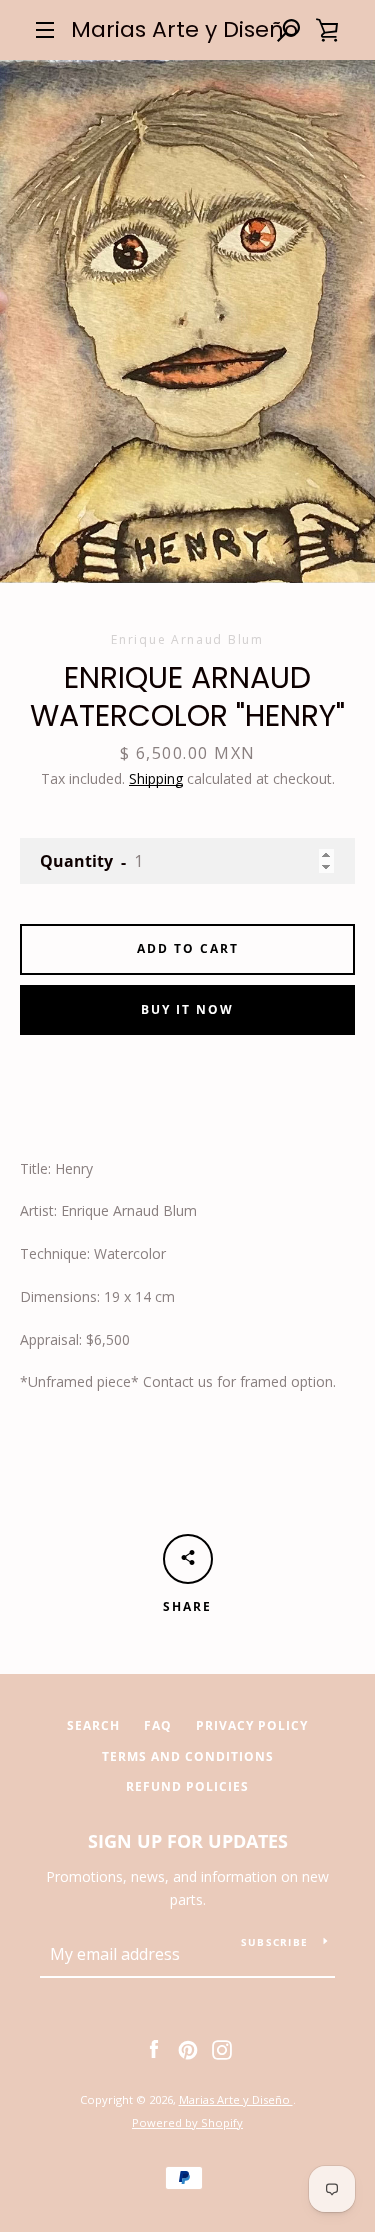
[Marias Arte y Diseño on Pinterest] (188, 2048)
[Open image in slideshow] (187, 321)
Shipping (156, 778)
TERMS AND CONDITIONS (188, 1756)
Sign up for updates (188, 1841)
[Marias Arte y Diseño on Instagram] (222, 2048)
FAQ (158, 1725)
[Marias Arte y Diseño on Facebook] (154, 2048)
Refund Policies (187, 1786)
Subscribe (274, 1942)
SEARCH (93, 1725)
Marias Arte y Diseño (184, 30)
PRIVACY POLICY (252, 1725)
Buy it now (187, 1009)
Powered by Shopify (187, 2122)
